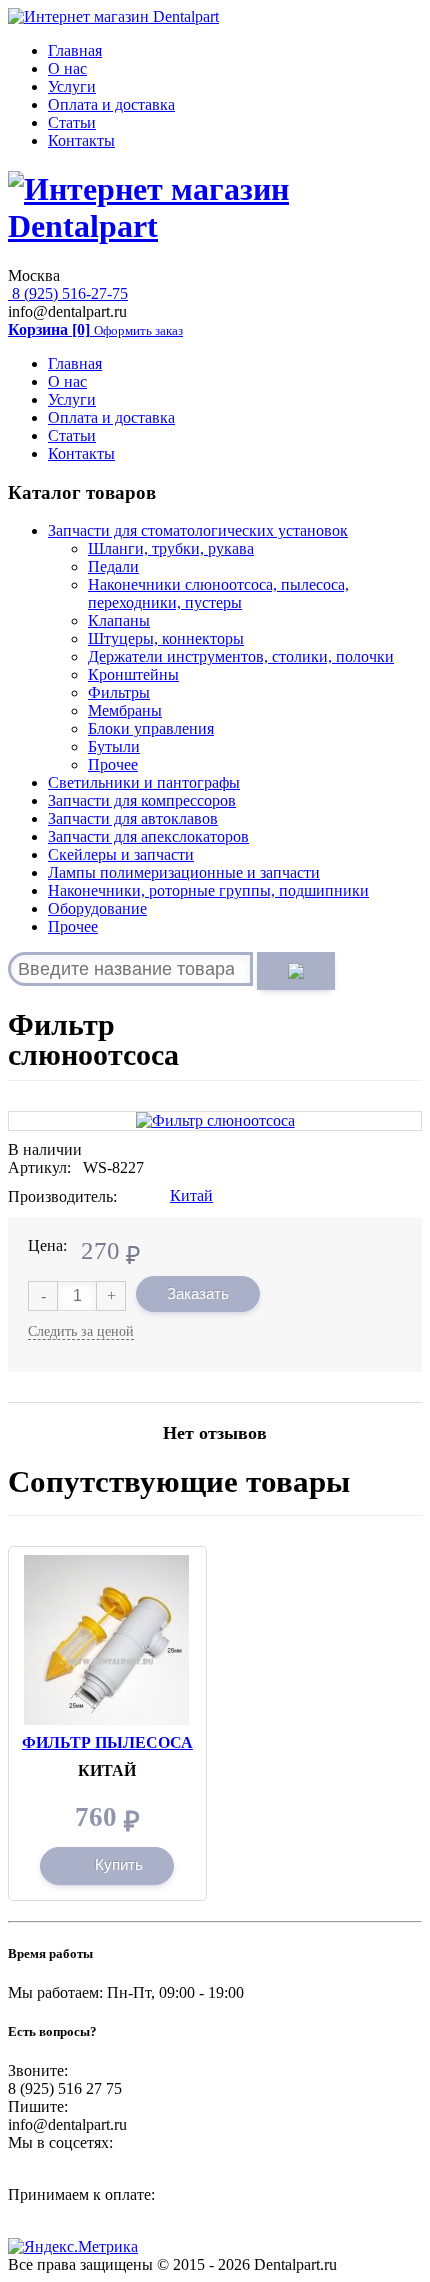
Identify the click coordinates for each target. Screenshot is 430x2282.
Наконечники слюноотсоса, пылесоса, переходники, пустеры (218, 593)
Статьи (72, 122)
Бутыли (114, 746)
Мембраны (125, 710)
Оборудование (97, 908)
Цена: (47, 1245)
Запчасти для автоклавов (133, 818)
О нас (67, 68)
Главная (75, 50)
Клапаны (119, 620)
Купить (119, 1864)
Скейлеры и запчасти (121, 854)
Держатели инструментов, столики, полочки (241, 656)
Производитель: (62, 1196)
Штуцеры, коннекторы (166, 638)
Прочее (113, 764)
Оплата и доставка (111, 104)
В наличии (45, 1149)
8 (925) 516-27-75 (68, 293)
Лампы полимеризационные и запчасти (184, 872)
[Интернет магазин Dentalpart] (113, 16)
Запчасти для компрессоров (142, 800)
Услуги (72, 86)
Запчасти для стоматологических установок (198, 530)
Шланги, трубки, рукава (171, 548)
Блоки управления (151, 728)
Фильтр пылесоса (107, 1742)
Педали (113, 566)
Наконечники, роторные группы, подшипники (208, 890)
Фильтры (119, 692)
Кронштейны (133, 674)
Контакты (81, 140)
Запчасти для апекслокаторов (148, 836)
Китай (191, 1195)
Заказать (198, 1293)
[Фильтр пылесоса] (107, 1563)
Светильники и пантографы (144, 782)
